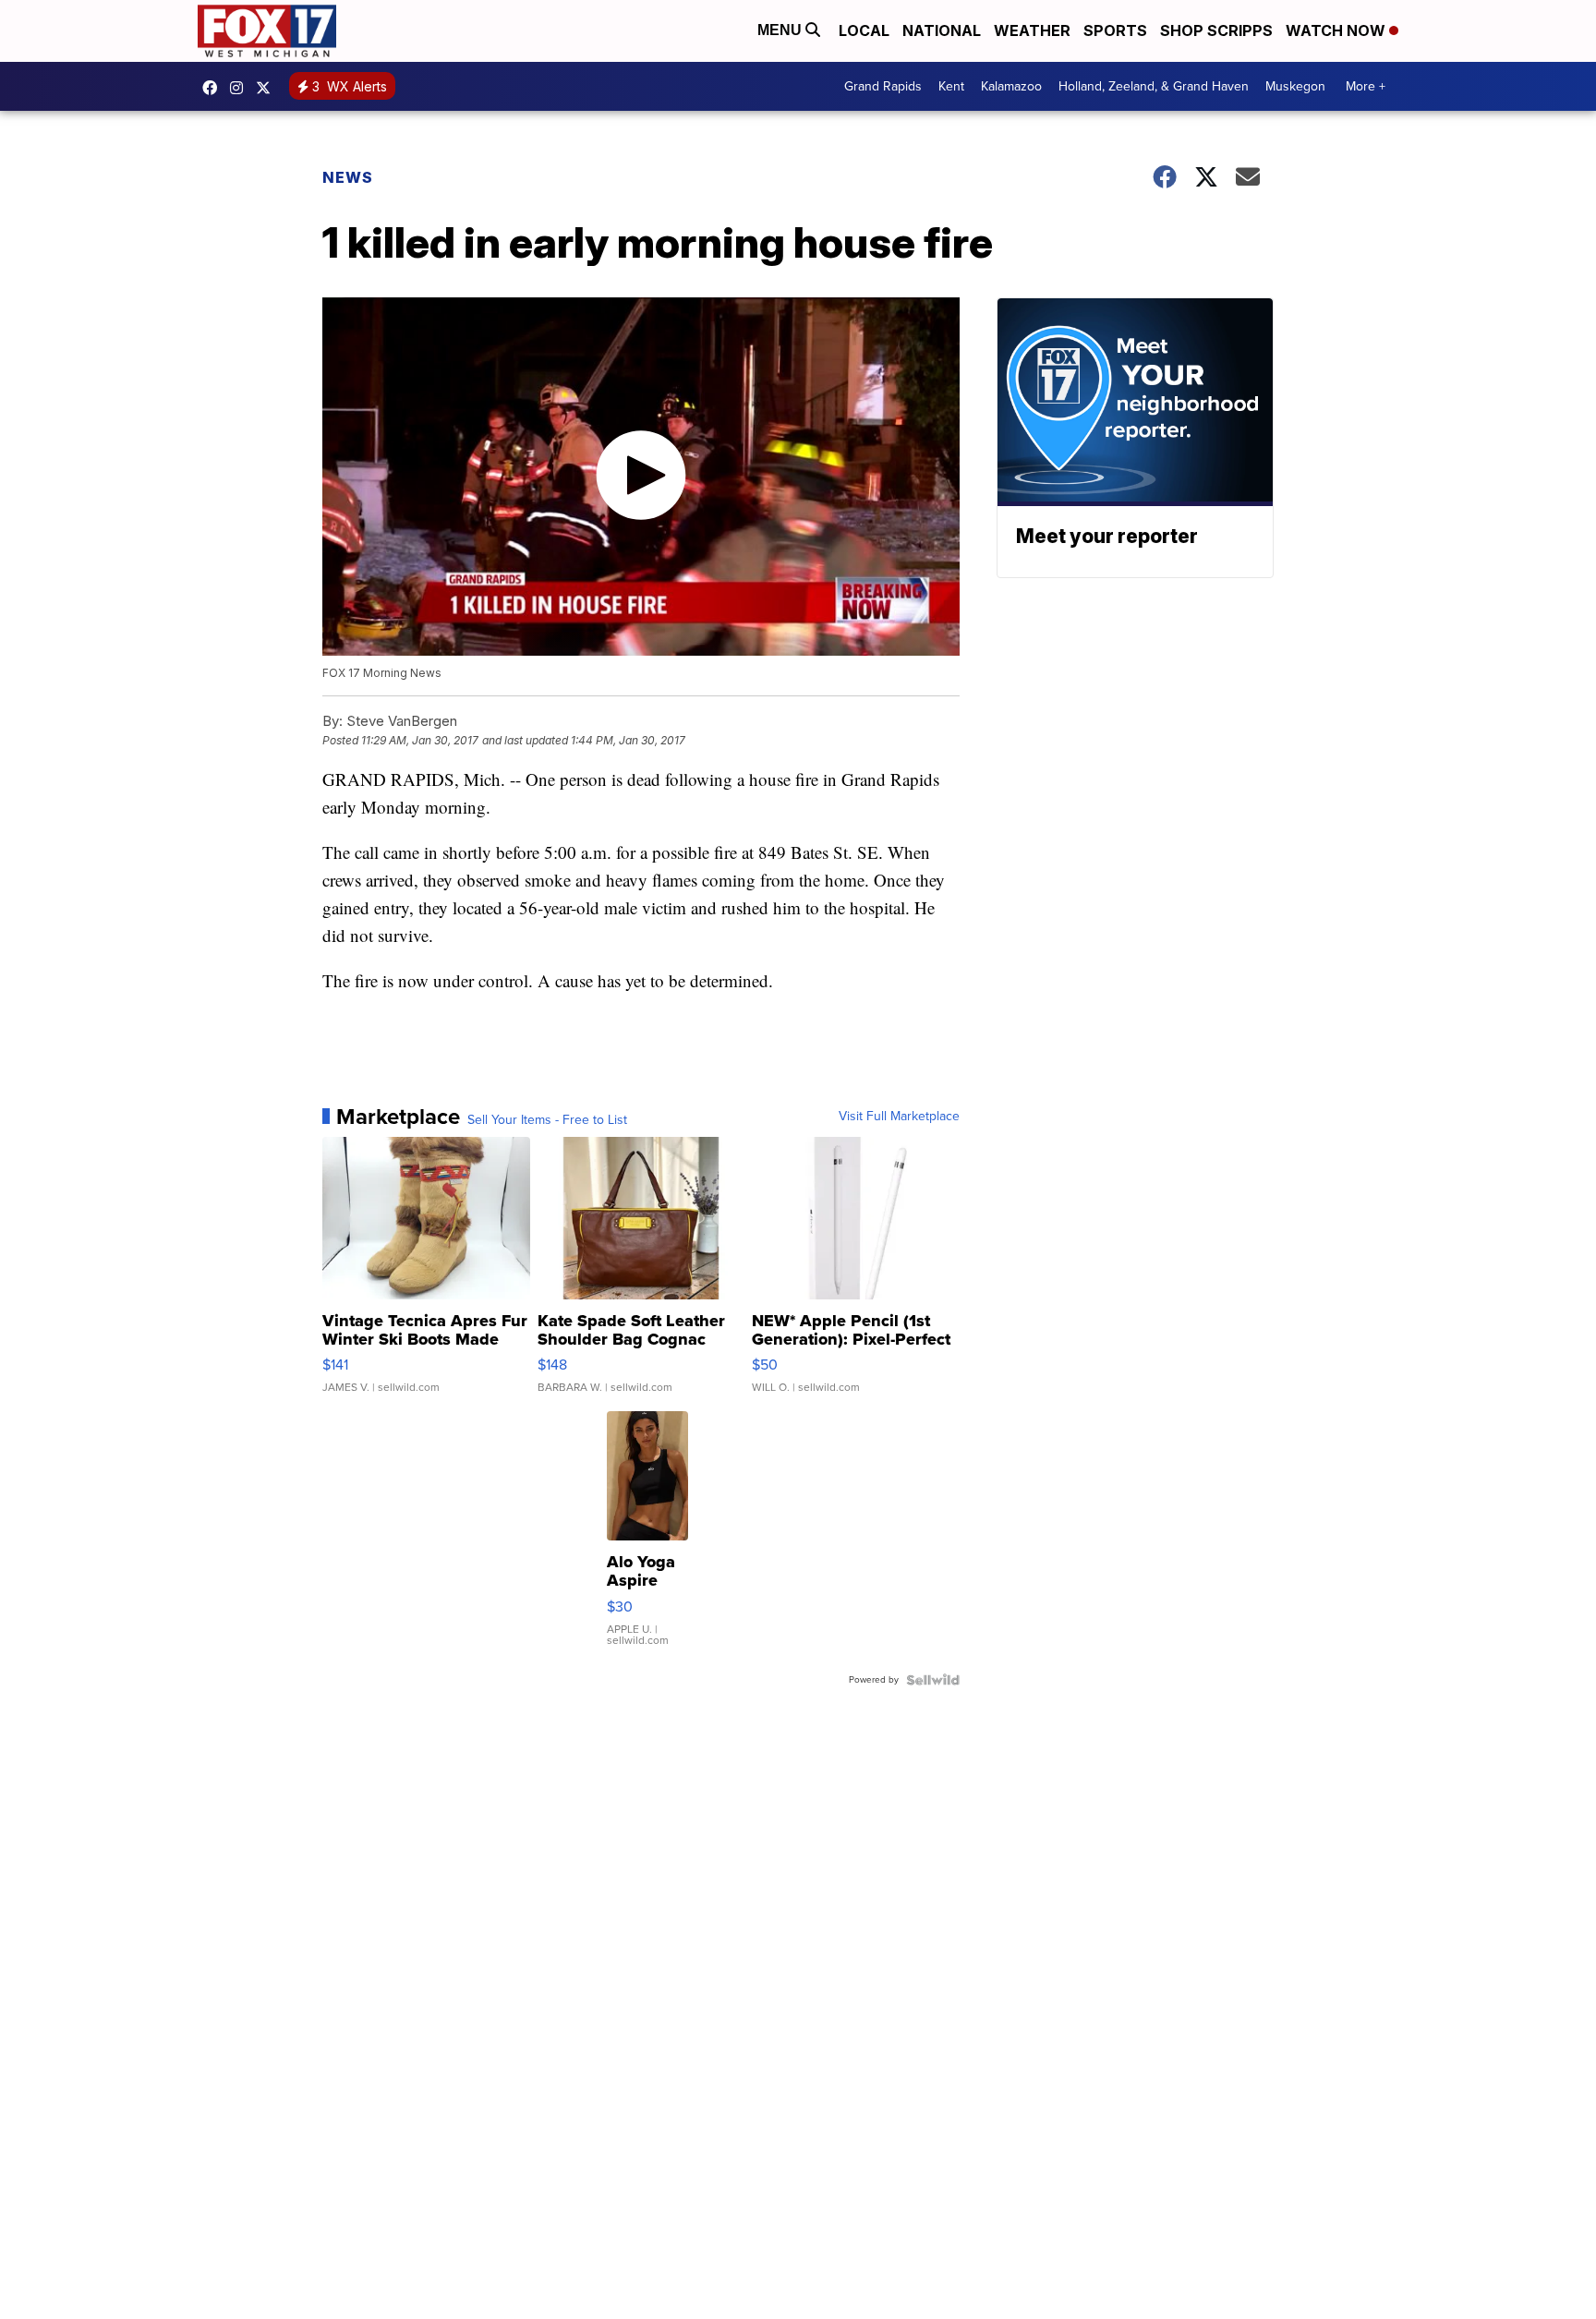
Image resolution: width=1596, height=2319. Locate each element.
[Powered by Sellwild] (933, 1680)
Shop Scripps (1216, 30)
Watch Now (1337, 30)
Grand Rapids (883, 86)
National (942, 30)
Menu (781, 30)
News (348, 177)
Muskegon (1295, 86)
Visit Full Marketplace (899, 1117)
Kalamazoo (1011, 86)
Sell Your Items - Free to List (547, 1120)
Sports (1115, 30)
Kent (951, 86)
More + (1366, 86)
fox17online (214, 88)
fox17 (268, 88)
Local (864, 30)
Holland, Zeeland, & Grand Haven (1154, 86)
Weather (1032, 30)
